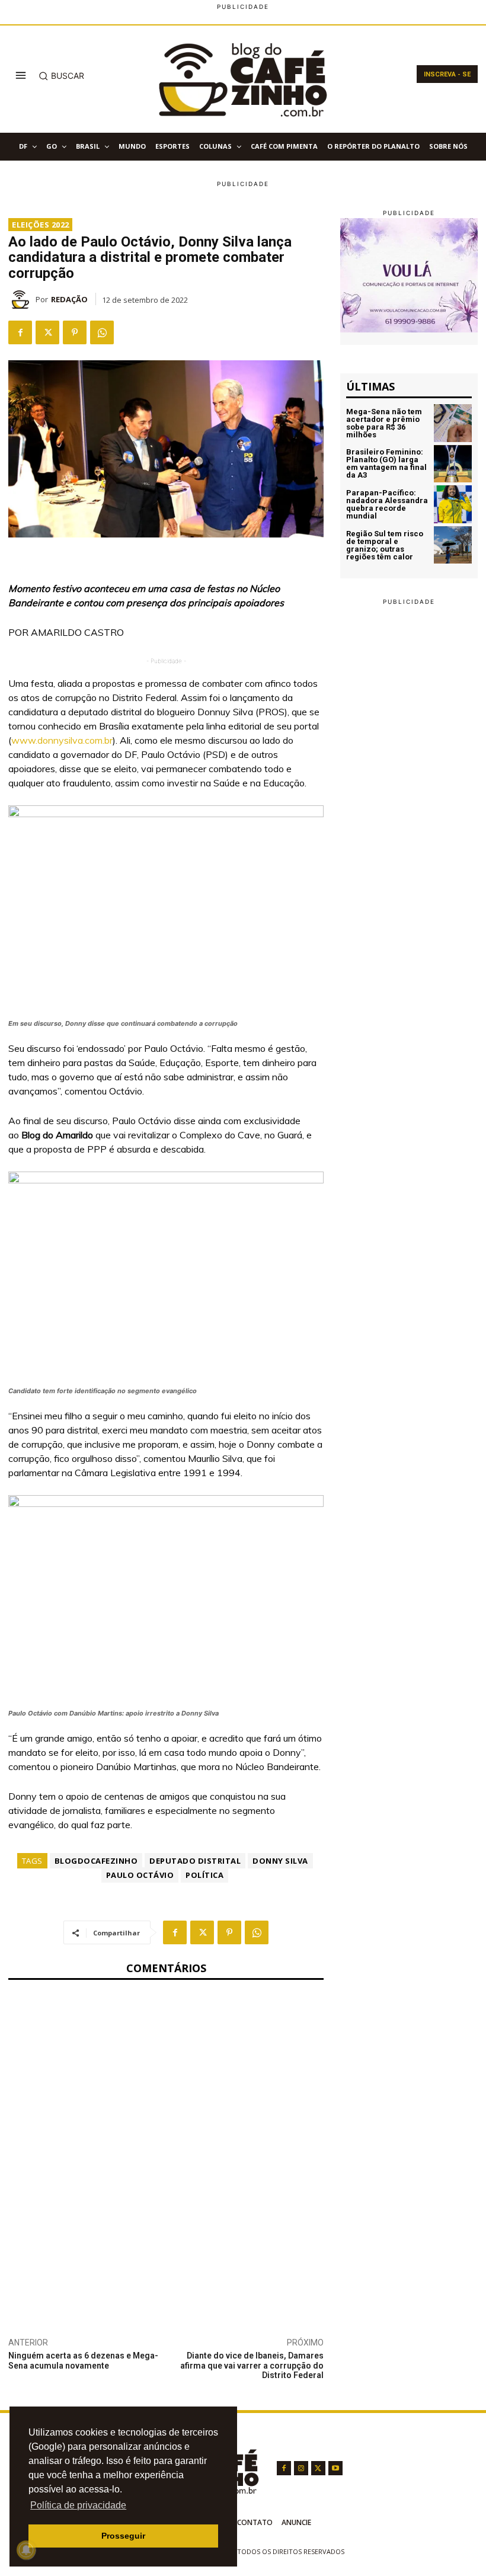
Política (204, 1875)
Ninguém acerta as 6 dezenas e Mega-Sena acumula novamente (83, 2361)
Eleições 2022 (41, 225)
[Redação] (22, 299)
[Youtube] (335, 2468)
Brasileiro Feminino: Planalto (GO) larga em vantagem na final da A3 (386, 463)
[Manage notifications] (26, 2550)
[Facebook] (20, 332)
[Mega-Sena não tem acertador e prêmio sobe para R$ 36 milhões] (453, 423)
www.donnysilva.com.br (62, 740)
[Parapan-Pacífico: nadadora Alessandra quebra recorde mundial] (453, 504)
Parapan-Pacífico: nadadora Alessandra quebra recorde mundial (387, 504)
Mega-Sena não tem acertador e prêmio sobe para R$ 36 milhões (384, 423)
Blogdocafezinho (96, 1861)
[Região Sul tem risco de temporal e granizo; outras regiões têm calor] (453, 545)
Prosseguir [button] (123, 2536)
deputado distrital (195, 1861)
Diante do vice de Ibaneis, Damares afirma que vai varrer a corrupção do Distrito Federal (252, 2366)
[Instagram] (301, 2468)
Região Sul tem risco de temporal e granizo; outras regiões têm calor (385, 545)
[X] (47, 332)
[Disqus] (166, 2146)
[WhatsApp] (102, 332)
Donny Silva (280, 1861)
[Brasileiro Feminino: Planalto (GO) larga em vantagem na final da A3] (453, 464)
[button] (61, 76)
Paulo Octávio (140, 1875)
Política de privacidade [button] (78, 2505)
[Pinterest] (75, 332)
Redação (69, 299)
